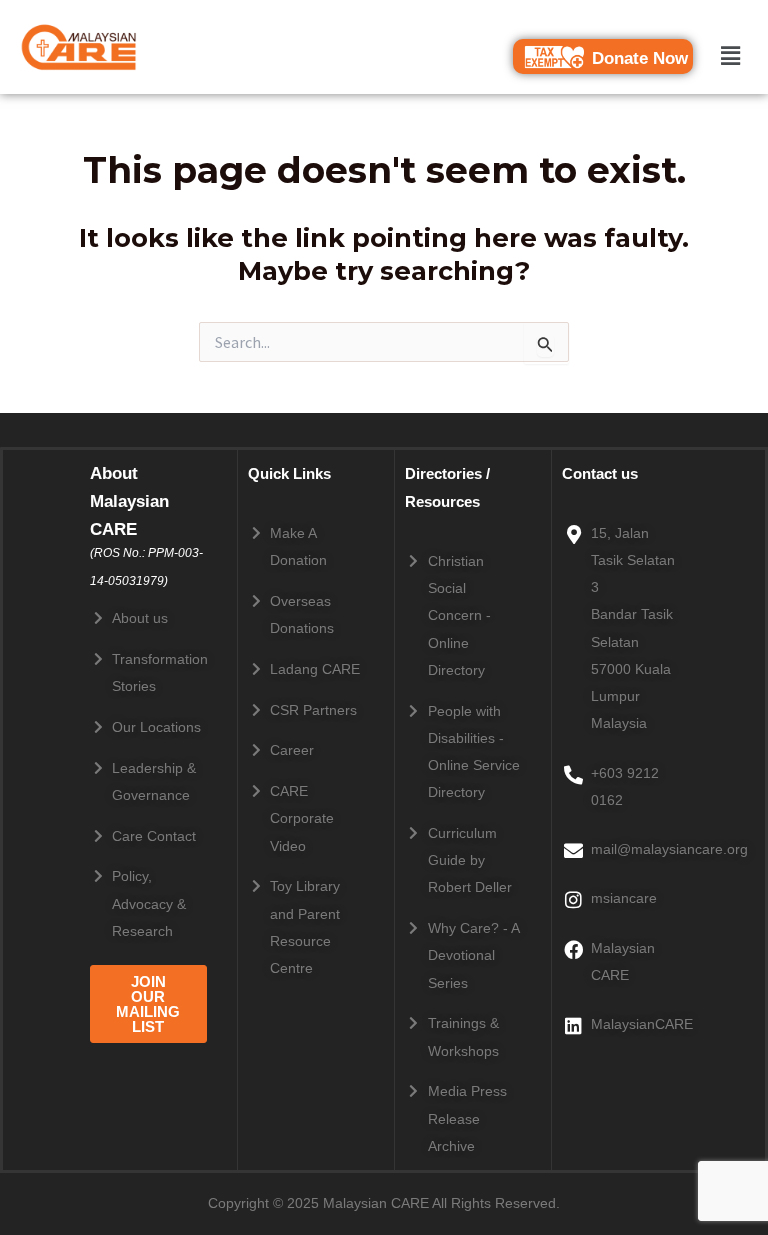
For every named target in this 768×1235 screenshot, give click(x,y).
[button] (730, 55)
